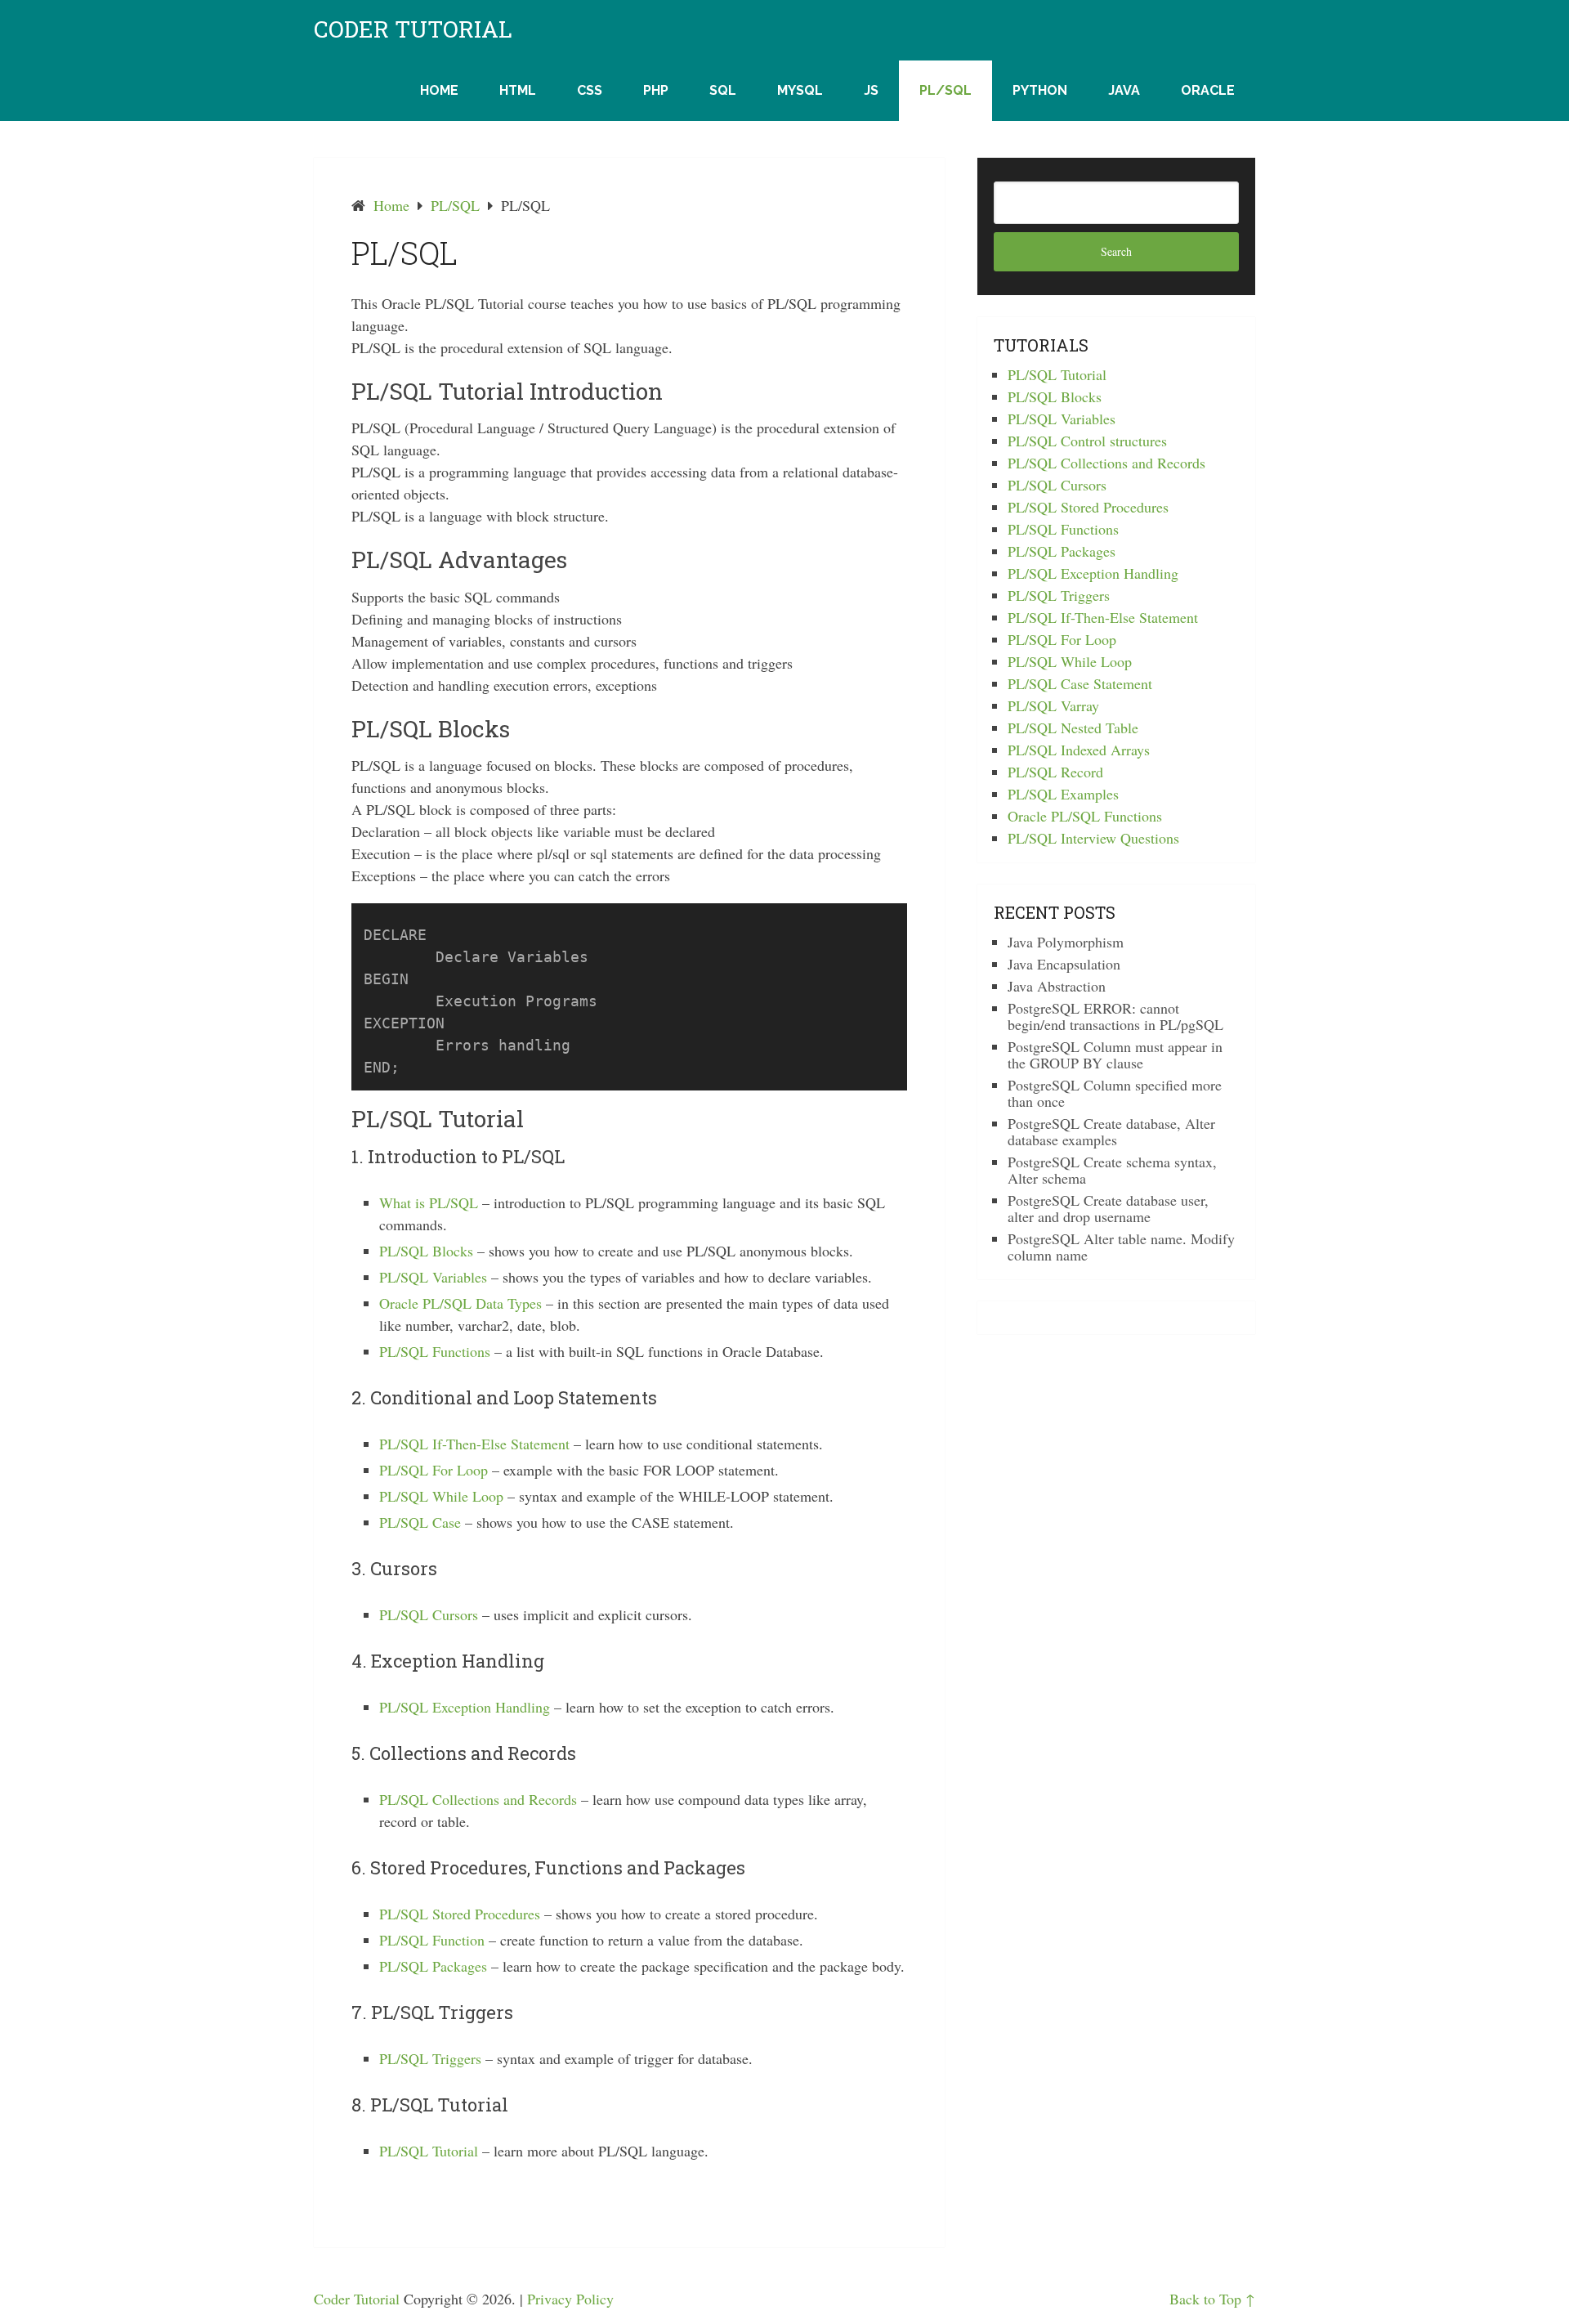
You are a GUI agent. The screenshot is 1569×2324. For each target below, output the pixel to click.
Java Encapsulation (1064, 964)
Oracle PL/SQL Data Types (460, 1303)
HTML (518, 90)
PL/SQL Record (1055, 772)
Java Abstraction (1057, 986)
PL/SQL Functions (435, 1351)
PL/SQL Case (420, 1522)
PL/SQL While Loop (441, 1496)
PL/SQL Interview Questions (1093, 838)
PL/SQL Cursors (429, 1614)
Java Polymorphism (1066, 942)
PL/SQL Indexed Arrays (1079, 750)
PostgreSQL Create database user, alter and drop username (1108, 1208)
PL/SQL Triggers (430, 2058)
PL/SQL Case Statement (1080, 683)
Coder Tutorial (413, 29)
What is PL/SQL (429, 1202)
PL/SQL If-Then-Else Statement (474, 1444)
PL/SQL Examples (1063, 794)
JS (871, 90)
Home (439, 90)
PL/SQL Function (432, 1940)
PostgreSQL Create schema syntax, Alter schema (1112, 1170)
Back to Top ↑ (1212, 2299)
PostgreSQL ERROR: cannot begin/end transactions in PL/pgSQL (1115, 1016)
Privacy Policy (570, 2299)
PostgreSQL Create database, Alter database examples (1111, 1131)
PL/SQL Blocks (426, 1251)
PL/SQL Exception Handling (465, 1707)
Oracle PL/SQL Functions (1085, 816)
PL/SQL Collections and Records (478, 1799)
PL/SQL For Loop (434, 1470)
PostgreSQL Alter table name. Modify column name (1121, 1247)
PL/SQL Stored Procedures (460, 1914)
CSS (590, 90)
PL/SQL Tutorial (429, 2151)
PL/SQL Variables (433, 1277)
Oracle (1208, 90)
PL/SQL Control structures (1087, 441)
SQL (723, 90)
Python (1040, 90)
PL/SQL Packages (433, 1966)
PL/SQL (945, 90)
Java (1124, 90)
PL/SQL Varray (1053, 705)
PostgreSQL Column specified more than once (1115, 1093)
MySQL (800, 90)
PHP (656, 90)
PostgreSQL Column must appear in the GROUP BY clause (1115, 1055)
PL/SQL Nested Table (1073, 728)
